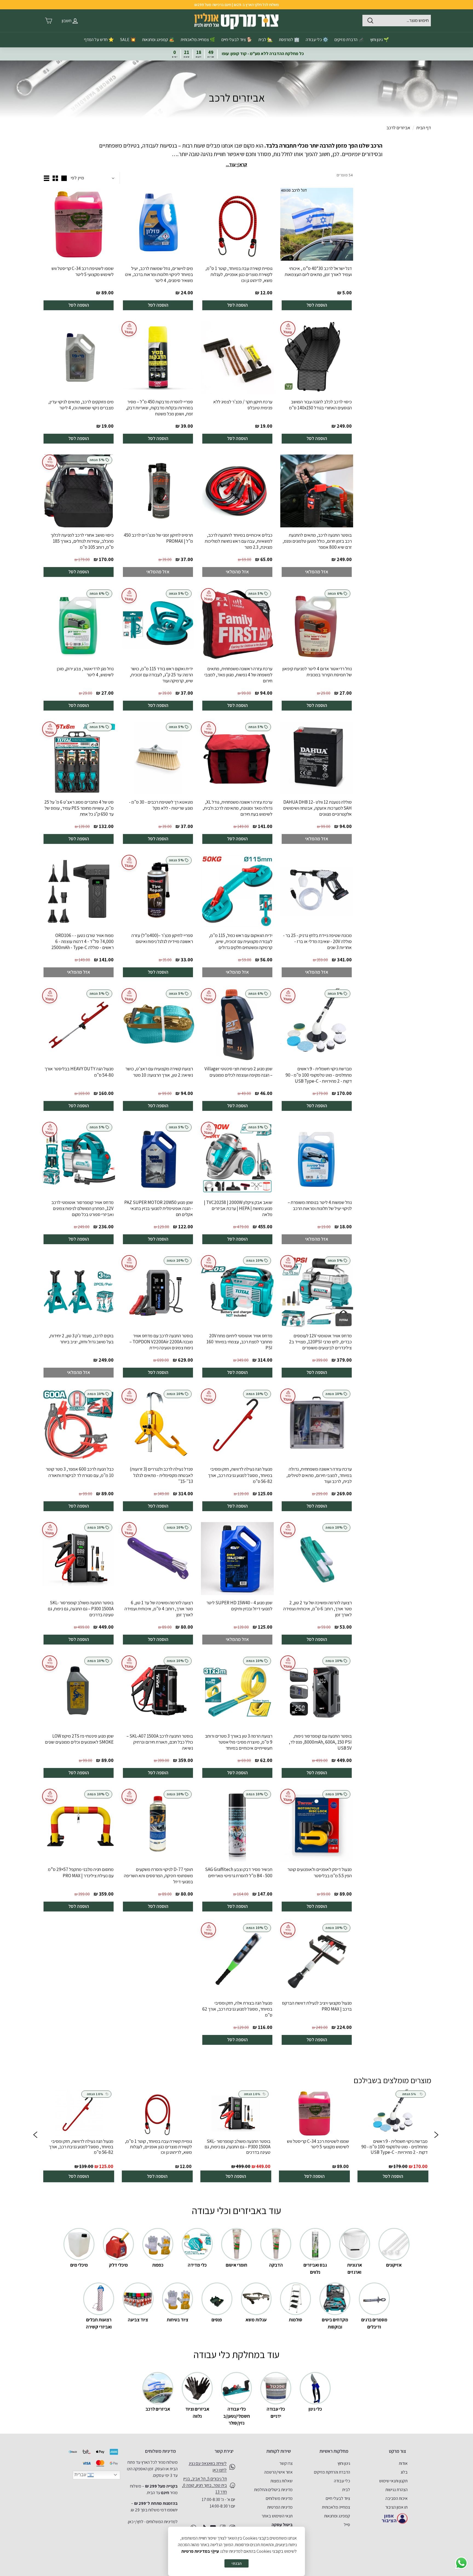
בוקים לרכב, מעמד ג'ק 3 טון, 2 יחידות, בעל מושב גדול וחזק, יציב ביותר (81, 1339)
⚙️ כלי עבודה (317, 40)
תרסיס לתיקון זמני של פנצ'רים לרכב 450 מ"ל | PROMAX (158, 538)
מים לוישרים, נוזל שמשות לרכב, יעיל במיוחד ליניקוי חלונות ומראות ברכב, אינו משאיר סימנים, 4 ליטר (159, 274)
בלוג (404, 2472)
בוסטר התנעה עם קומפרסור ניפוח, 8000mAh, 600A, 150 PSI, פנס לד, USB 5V (320, 1742)
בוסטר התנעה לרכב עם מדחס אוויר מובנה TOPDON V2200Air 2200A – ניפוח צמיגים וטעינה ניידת (161, 1342)
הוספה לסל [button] (393, 2176)
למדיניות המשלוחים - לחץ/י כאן (153, 2522)
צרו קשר (286, 2463)
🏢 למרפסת (289, 40)
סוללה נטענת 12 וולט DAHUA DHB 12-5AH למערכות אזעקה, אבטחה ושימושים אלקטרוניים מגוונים (317, 808)
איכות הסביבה (396, 2498)
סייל (347, 2525)
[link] (393, 2136)
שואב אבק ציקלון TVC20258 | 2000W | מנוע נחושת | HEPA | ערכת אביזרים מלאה (238, 1208)
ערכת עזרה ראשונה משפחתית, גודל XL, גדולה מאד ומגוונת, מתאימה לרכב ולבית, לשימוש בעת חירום (237, 808)
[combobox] (397, 21)
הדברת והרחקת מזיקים (332, 2472)
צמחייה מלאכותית (336, 2507)
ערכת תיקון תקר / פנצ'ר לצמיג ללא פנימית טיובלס (243, 405)
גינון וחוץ (344, 2463)
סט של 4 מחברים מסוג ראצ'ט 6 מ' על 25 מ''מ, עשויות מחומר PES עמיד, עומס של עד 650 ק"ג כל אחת (79, 808)
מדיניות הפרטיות (280, 2507)
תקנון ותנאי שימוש (393, 2481)
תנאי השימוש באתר (277, 2516)
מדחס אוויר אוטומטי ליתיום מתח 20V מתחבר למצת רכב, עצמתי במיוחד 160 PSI (239, 1342)
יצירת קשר (224, 2451)
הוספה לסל (317, 305)
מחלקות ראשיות (334, 2451)
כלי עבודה (342, 2481)
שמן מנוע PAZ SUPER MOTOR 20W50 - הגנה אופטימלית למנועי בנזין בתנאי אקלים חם (159, 1208)
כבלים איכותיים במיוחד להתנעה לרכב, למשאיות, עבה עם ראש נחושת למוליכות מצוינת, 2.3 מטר (239, 541)
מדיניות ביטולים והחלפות (273, 2490)
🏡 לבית (266, 40)
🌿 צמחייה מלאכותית (198, 40)
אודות (403, 2463)
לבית (346, 2490)
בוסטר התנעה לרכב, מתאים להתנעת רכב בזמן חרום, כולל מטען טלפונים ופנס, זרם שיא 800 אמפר (317, 541)
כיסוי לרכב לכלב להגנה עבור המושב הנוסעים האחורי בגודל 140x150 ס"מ (320, 405)
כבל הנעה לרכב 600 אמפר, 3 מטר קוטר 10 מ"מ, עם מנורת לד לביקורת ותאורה (80, 1472)
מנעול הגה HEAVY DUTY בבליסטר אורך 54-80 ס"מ (79, 1072)
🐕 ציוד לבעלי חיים (237, 40)
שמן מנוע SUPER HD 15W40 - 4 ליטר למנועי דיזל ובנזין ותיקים (239, 1606)
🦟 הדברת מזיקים (349, 40)
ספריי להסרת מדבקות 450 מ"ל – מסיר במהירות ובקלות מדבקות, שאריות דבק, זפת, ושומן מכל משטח (159, 408)
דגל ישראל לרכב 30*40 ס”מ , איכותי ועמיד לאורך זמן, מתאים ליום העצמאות (318, 271)
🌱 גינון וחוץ (380, 40)
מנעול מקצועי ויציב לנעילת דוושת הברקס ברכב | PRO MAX (317, 2006)
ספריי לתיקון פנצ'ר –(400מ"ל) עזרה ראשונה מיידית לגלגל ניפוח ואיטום (162, 938)
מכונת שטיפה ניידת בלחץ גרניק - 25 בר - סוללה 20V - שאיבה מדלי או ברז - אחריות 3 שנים (317, 941)
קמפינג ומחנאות (337, 2516)
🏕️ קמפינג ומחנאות (158, 40)
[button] (35, 2136)
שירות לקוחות (279, 2451)
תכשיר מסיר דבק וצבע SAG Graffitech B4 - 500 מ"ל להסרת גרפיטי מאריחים (239, 1872)
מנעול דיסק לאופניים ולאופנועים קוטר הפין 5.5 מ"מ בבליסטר (320, 1872)
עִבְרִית (81, 2475)
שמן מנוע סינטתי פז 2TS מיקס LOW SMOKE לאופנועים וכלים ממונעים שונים (79, 1739)
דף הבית (424, 128)
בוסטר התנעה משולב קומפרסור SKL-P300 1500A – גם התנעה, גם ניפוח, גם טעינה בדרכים (81, 1609)
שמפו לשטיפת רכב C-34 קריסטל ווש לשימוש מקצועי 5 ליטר (83, 271)
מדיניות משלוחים (279, 2498)
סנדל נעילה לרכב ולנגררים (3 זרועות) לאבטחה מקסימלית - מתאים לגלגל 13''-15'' (161, 1475)
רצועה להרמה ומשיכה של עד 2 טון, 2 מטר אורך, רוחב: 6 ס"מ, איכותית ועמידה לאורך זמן (318, 1609)
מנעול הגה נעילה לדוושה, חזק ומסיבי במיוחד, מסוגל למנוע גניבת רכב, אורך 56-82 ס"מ (240, 1475)
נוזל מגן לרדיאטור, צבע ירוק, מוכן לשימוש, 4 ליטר (85, 672)
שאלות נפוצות (282, 2481)
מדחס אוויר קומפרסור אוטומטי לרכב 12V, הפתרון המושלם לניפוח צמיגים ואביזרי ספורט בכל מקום (83, 1208)
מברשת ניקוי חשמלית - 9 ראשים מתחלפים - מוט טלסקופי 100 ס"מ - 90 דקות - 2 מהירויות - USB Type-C (319, 1075)
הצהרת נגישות (396, 2490)
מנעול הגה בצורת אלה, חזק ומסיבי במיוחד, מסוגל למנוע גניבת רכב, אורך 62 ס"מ (237, 2009)
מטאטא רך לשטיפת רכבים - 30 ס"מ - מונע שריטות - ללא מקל (161, 805)
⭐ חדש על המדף (99, 40)
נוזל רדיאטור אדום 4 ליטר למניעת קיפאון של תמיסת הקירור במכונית (317, 672)
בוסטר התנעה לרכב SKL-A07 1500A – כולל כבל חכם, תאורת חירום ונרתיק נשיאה (160, 1742)
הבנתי (236, 2563)
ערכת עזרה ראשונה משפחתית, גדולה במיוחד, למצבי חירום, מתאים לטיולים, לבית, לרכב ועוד (319, 1475)
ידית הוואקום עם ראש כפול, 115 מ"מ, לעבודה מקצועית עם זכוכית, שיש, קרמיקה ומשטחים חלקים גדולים (241, 941)
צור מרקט (397, 2451)
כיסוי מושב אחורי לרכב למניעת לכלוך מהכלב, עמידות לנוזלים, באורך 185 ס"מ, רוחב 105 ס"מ (82, 541)
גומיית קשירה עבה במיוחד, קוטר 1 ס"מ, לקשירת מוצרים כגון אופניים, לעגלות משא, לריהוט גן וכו (239, 274)
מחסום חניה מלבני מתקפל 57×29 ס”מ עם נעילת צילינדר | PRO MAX (81, 1872)
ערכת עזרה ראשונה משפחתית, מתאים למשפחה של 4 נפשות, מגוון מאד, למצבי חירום (238, 675)
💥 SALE (128, 40)
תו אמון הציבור (396, 2507)
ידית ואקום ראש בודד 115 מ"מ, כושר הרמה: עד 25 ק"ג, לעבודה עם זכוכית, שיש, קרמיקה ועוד (161, 675)
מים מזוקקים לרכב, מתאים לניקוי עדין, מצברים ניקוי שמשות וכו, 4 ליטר (81, 405)
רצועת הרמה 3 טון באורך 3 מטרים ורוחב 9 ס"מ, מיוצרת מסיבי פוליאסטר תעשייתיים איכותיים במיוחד (239, 1742)
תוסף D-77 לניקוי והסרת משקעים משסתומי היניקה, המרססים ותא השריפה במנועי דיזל (158, 1875)
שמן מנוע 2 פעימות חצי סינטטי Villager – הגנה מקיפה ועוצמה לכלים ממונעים (238, 1072)
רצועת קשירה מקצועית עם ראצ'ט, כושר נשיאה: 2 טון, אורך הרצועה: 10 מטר (159, 1072)
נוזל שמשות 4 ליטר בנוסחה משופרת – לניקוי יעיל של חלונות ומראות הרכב (320, 1205)
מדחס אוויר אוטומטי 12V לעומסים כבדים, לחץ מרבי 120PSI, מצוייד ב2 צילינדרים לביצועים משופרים (320, 1342)
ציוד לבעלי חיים (338, 2498)
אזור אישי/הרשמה (278, 2472)
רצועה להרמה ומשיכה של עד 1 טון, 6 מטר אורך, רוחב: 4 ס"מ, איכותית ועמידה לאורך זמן (159, 1609)
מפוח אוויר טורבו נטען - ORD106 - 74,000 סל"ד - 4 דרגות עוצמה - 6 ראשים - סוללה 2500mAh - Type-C (83, 941)
